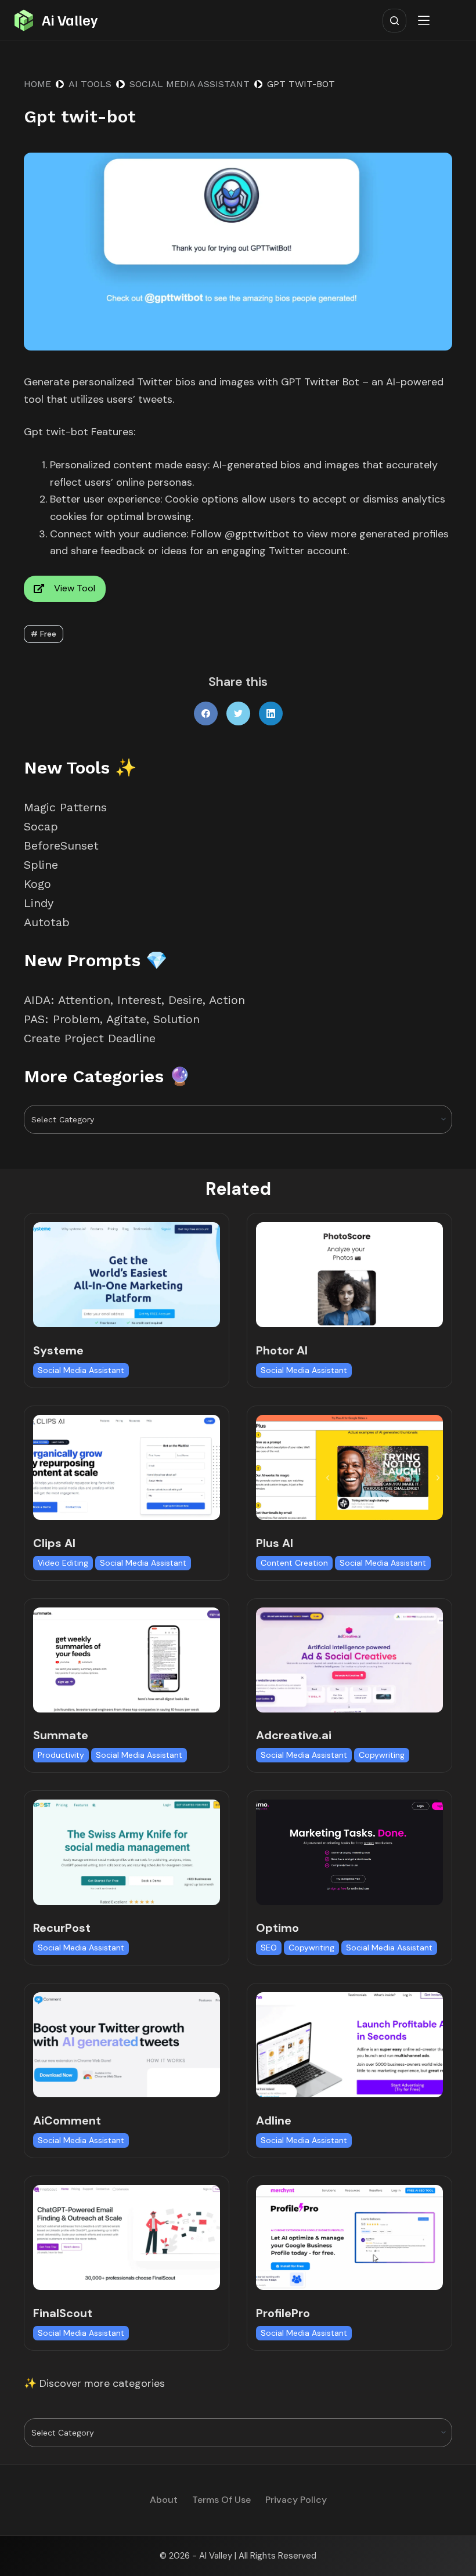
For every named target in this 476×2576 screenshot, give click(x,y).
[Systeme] (127, 1275)
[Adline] (349, 2045)
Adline (274, 2120)
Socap (41, 826)
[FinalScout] (127, 2237)
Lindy (41, 903)
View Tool (75, 588)
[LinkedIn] (271, 713)
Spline (41, 865)
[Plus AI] (349, 1467)
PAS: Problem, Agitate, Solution (112, 1019)
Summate (61, 1735)
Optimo (277, 1928)
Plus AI (275, 1543)
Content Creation (294, 1563)
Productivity (61, 1755)
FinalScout (63, 2313)
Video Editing (63, 1563)
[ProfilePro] (349, 2237)
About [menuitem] (164, 2500)
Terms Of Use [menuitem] (221, 2500)
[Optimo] (349, 1852)
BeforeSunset (61, 846)
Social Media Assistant (81, 1370)
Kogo (37, 884)
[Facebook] (206, 713)
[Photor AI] (349, 1275)
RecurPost (62, 1928)
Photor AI (282, 1350)
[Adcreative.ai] (349, 1660)
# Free (44, 634)
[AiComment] (127, 2045)
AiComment (67, 2120)
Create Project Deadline (90, 1038)
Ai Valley (70, 20)
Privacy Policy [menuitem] (296, 2500)
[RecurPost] (127, 1852)
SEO (269, 1948)
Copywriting (382, 1755)
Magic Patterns (65, 807)
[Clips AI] (127, 1467)
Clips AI (54, 1543)
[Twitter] (238, 713)
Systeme (58, 1350)
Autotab (47, 922)
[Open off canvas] (426, 20)
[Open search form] (394, 21)
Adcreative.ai (294, 1735)
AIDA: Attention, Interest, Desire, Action (134, 1000)
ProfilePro (283, 2313)
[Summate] (127, 1660)
